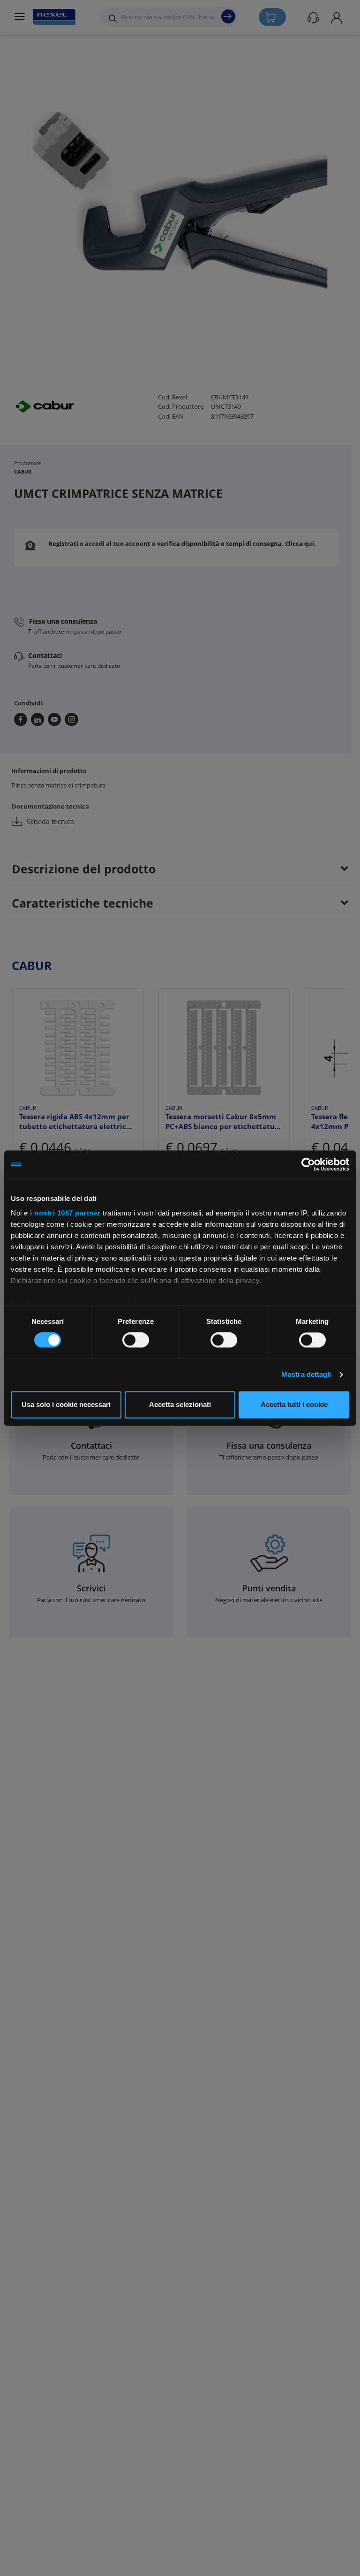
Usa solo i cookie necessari (66, 1404)
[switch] (136, 1340)
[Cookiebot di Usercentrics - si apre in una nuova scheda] (308, 1164)
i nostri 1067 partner (65, 1213)
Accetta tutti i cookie (294, 1404)
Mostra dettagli (306, 1375)
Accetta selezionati (180, 1404)
